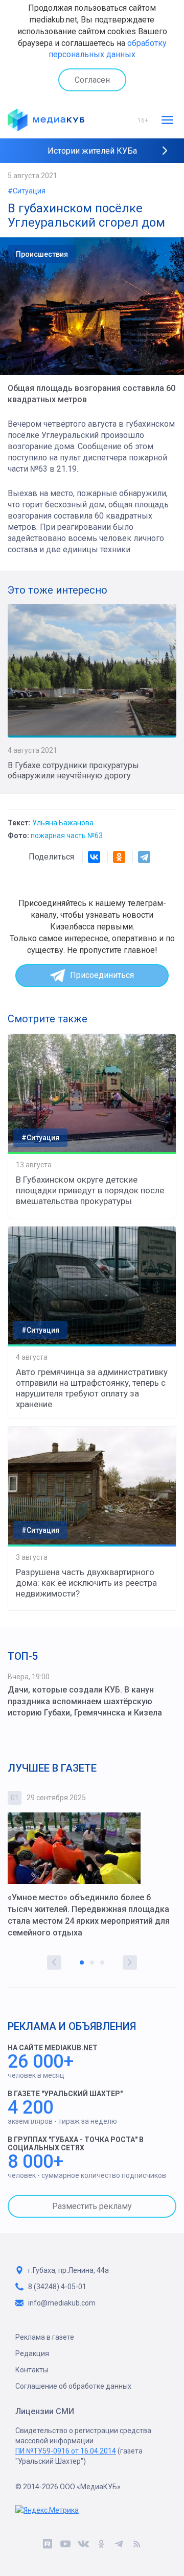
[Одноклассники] (119, 857)
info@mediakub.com (62, 2303)
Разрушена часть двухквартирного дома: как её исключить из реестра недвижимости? (86, 1583)
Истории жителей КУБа (92, 151)
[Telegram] (144, 857)
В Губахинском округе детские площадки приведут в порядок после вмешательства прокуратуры (90, 1190)
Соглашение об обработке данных (73, 2386)
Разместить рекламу (92, 2206)
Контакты (32, 2370)
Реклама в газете (45, 2337)
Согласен (92, 80)
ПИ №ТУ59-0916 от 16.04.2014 (66, 2451)
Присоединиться (102, 975)
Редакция (32, 2353)
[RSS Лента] (137, 2545)
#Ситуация (27, 191)
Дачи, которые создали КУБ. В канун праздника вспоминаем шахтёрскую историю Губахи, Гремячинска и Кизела (85, 1701)
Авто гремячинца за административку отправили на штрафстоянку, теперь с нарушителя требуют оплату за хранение (92, 1388)
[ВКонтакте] (94, 857)
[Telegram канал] (119, 2545)
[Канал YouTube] (65, 2545)
